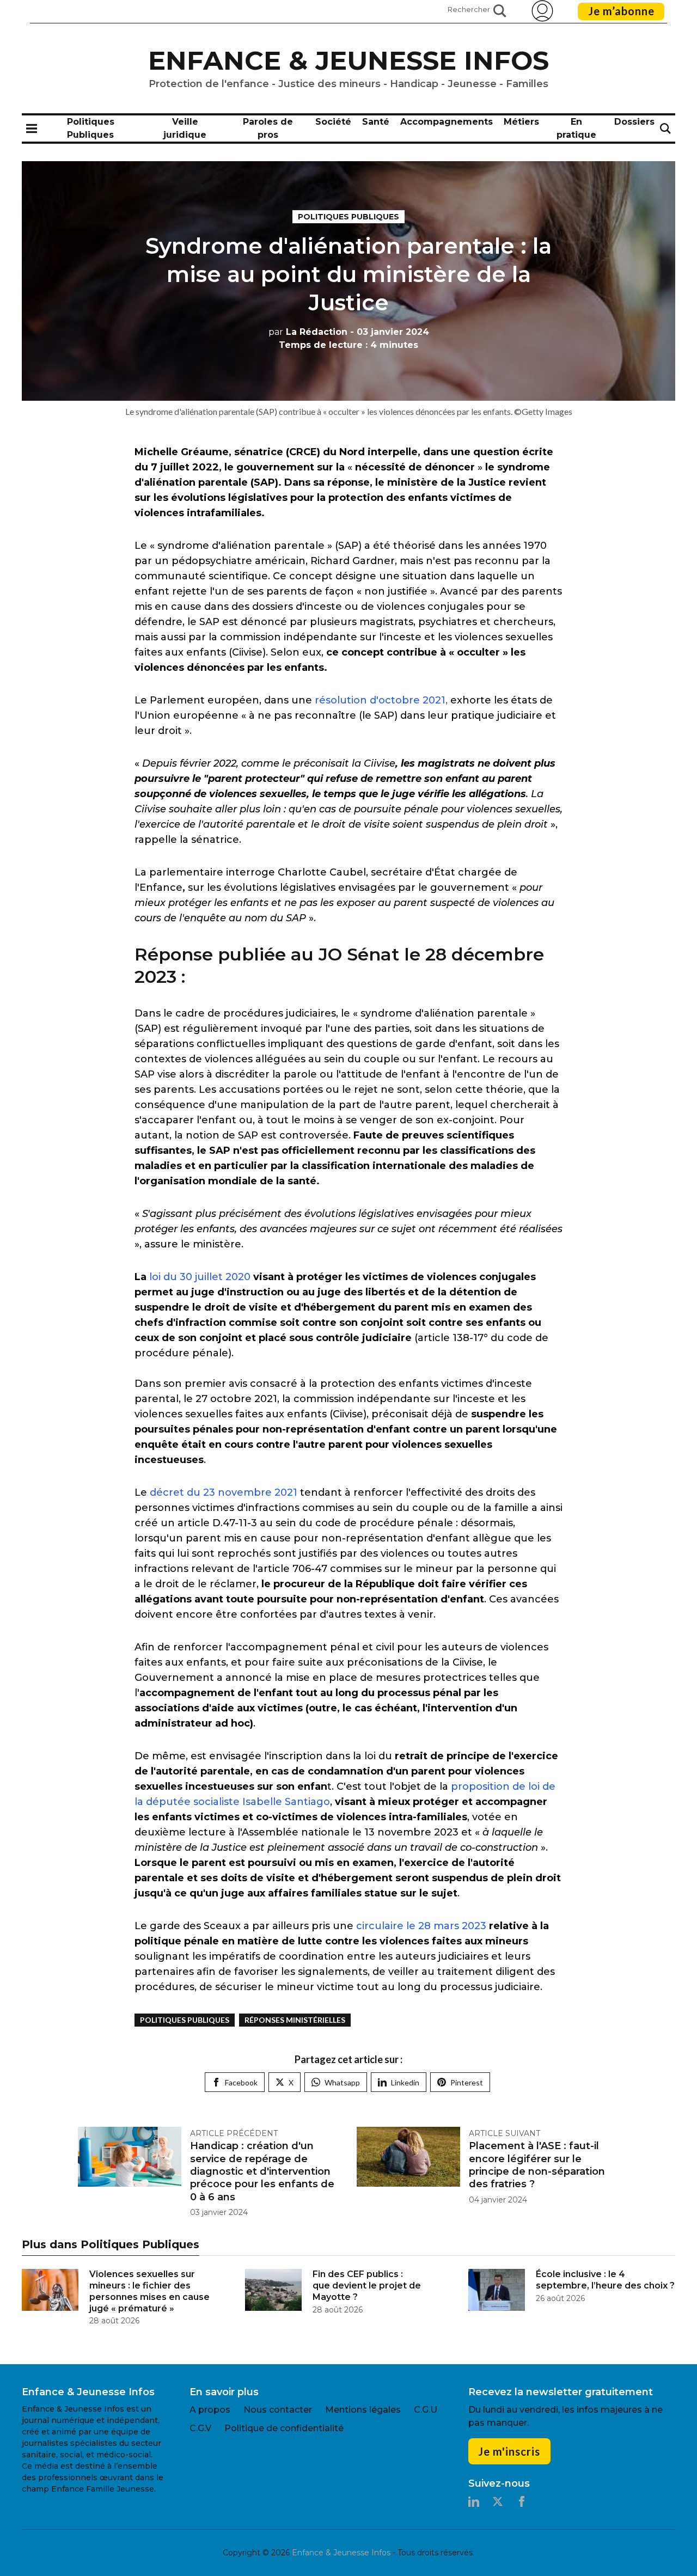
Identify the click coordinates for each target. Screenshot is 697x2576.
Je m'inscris (509, 2451)
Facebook (241, 2082)
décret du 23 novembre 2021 (224, 1492)
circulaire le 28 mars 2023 (423, 1926)
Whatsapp (342, 2082)
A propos (210, 2410)
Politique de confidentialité (284, 2428)
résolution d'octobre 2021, (381, 700)
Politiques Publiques (348, 217)
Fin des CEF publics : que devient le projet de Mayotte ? (367, 2286)
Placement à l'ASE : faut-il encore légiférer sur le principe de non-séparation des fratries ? (537, 2165)
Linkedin (405, 2082)
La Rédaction (308, 332)
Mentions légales (363, 2410)
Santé (376, 122)
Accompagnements (447, 122)
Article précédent (234, 2133)
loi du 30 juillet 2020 (198, 1277)
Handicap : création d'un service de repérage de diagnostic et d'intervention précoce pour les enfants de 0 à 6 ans (262, 2171)
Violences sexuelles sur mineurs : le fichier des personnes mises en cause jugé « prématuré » (149, 2291)
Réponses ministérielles (295, 2020)
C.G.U (426, 2410)
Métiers (521, 122)
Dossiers (634, 122)
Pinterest (467, 2082)
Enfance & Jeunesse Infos (348, 60)
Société (333, 122)
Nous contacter (278, 2410)
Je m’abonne (621, 11)
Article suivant (505, 2133)
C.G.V (200, 2428)
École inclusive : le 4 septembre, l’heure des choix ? (605, 2280)
